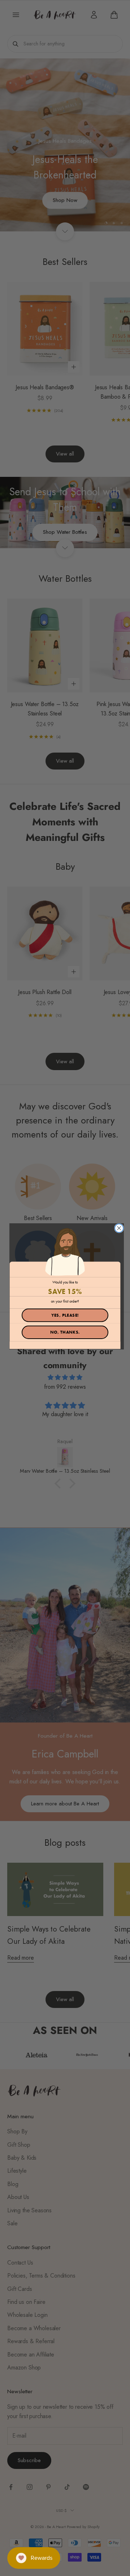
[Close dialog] (119, 1228)
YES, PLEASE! (65, 1315)
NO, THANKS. (65, 1332)
